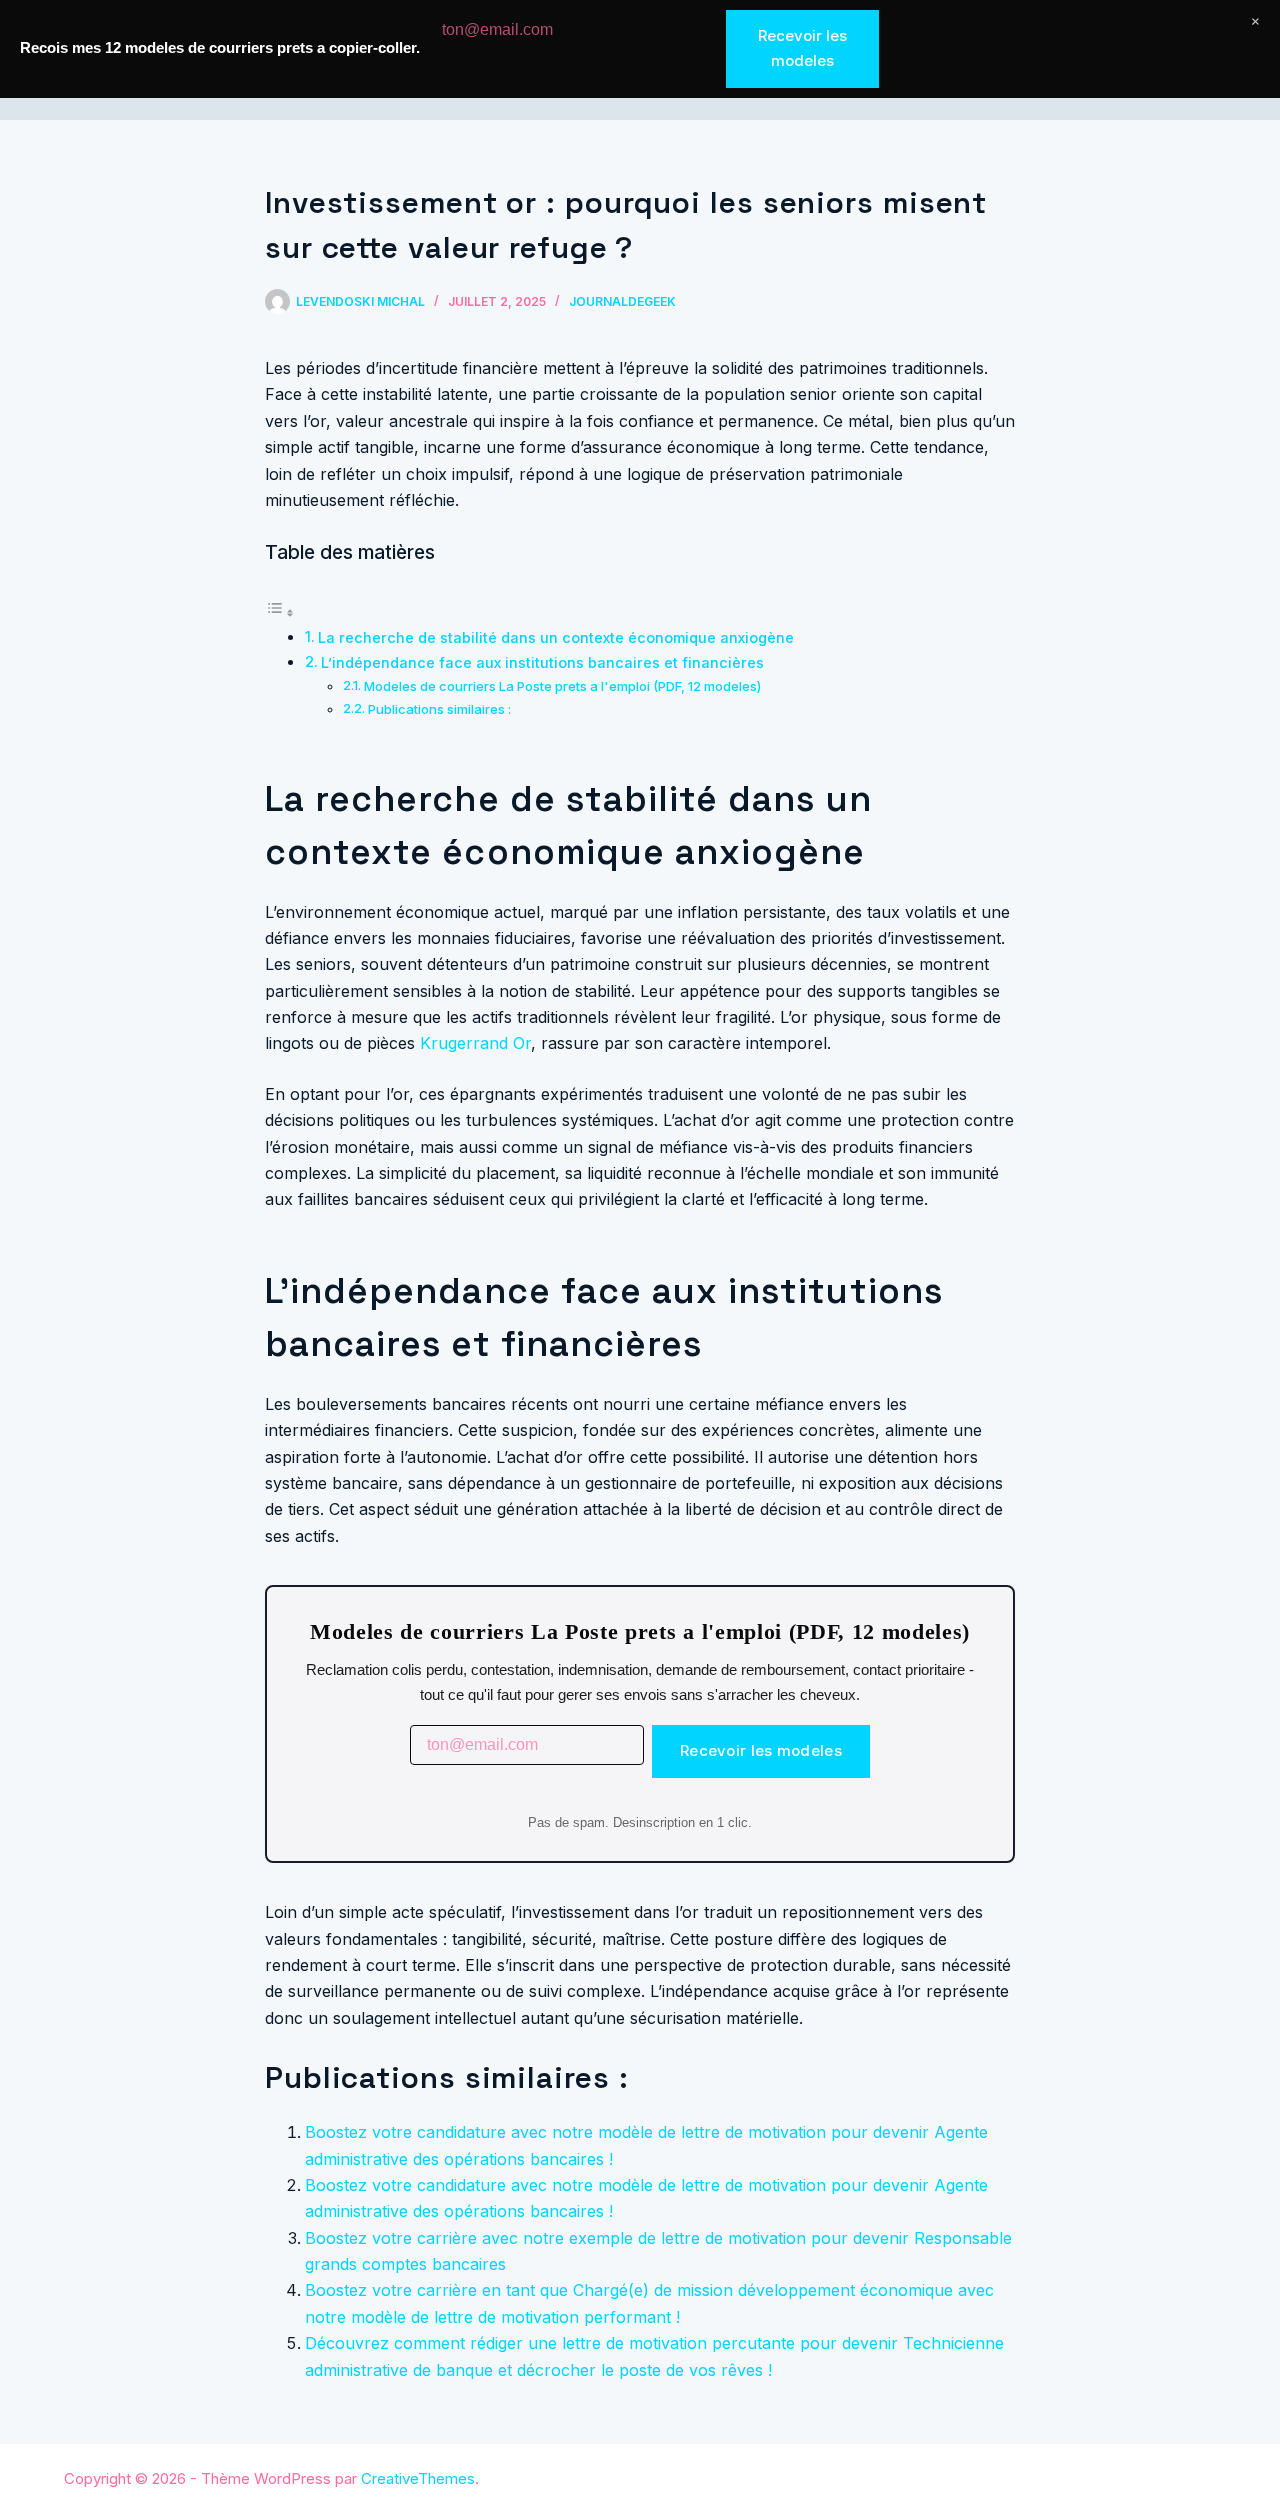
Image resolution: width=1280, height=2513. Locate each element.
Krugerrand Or (475, 1043)
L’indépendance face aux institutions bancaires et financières (542, 662)
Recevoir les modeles (761, 1750)
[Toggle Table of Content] (280, 612)
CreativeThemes (418, 2478)
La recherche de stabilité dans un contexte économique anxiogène (556, 637)
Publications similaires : (439, 709)
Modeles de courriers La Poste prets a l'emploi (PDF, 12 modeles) (562, 686)
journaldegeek (622, 301)
